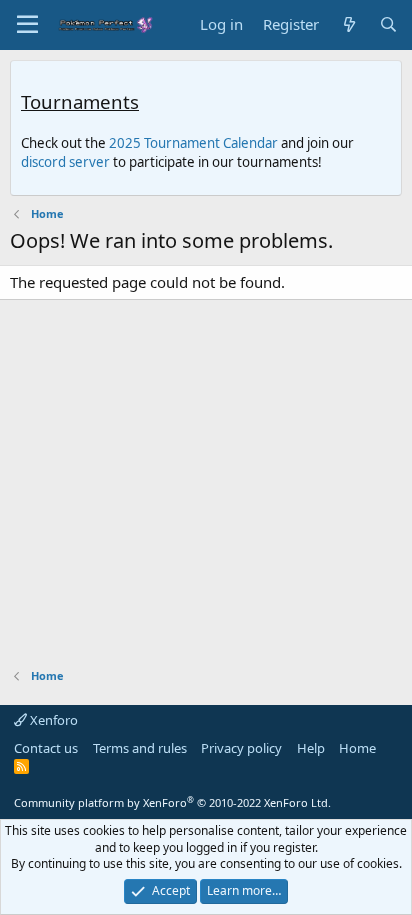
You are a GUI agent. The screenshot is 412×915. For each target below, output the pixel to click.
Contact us (46, 748)
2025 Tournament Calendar (193, 143)
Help (311, 748)
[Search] (388, 24)
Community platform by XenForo (172, 802)
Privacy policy (241, 748)
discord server (65, 162)
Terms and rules (140, 748)
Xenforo (52, 720)
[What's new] (348, 24)
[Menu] (27, 25)
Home (357, 748)
